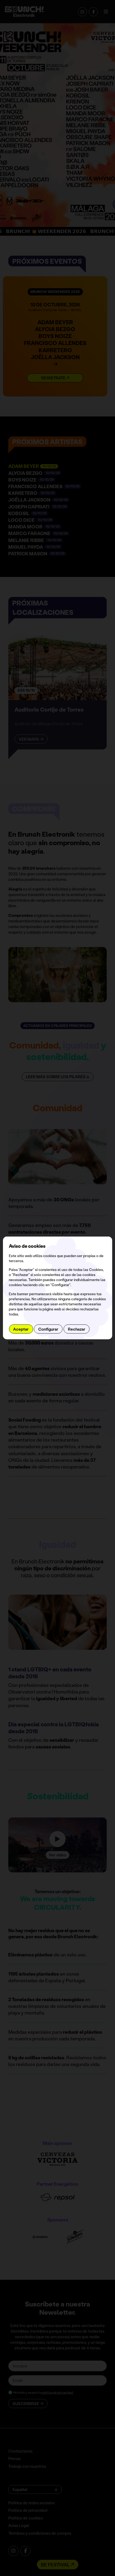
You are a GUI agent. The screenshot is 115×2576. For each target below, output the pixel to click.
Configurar (48, 1329)
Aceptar (21, 1329)
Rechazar (77, 1329)
